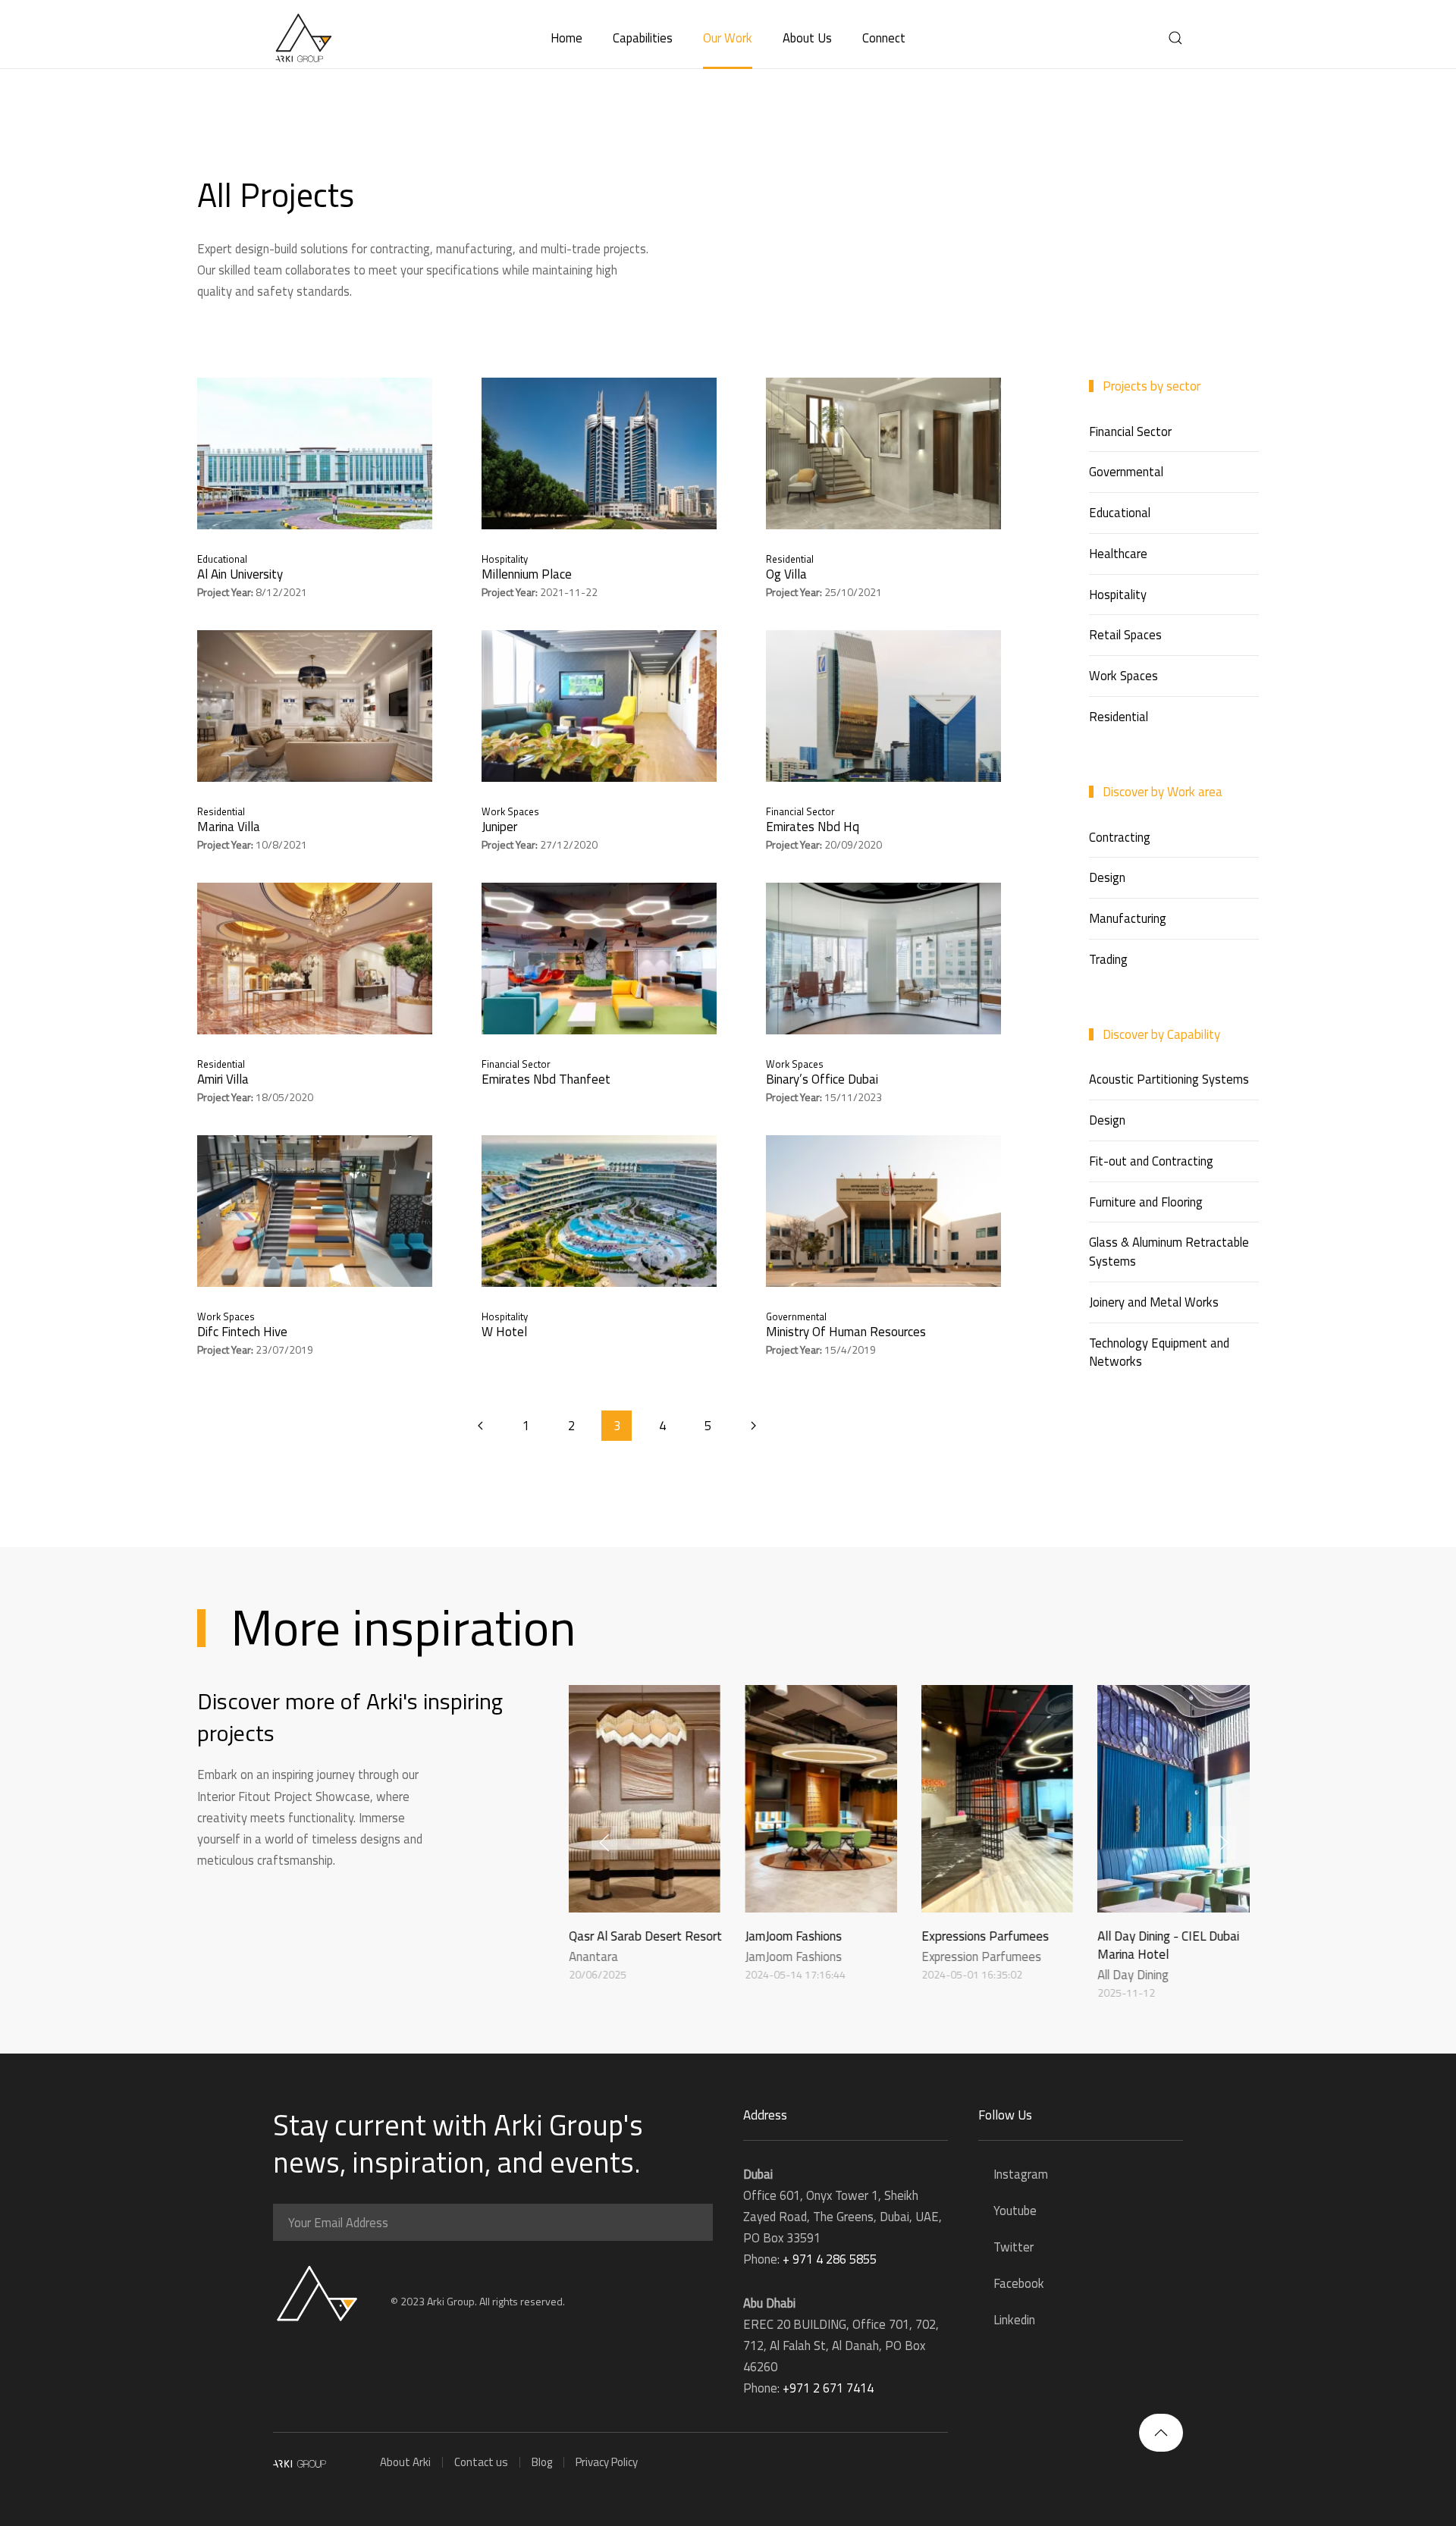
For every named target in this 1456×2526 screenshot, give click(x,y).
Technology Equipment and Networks (1159, 1352)
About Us (807, 38)
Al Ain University (240, 574)
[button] (1175, 38)
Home (566, 38)
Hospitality (505, 559)
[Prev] (480, 1426)
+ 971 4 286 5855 (830, 2259)
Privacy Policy (607, 2462)
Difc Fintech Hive (242, 1332)
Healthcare (1118, 553)
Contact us (481, 2462)
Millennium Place (527, 574)
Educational (222, 559)
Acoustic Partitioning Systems (1169, 1079)
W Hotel (504, 1332)
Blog (542, 2462)
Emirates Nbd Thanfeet (546, 1079)
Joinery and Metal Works (1154, 1302)
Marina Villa (229, 827)
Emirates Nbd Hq (813, 827)
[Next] (753, 1426)
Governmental (796, 1316)
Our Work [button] (728, 38)
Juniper (499, 827)
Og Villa (786, 574)
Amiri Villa (223, 1079)
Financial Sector (800, 811)
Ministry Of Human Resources (846, 1332)
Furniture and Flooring (1146, 1202)
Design (1107, 877)
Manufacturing (1128, 918)
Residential (790, 559)
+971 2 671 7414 (828, 2388)
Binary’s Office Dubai (822, 1079)
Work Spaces (510, 811)
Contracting (1120, 837)
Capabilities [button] (643, 38)
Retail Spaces (1125, 634)
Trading (1108, 959)
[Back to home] (303, 38)
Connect (884, 38)
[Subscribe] (698, 2223)
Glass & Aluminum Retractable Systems (1169, 1251)
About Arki (405, 2462)
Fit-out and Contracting (1151, 1161)
